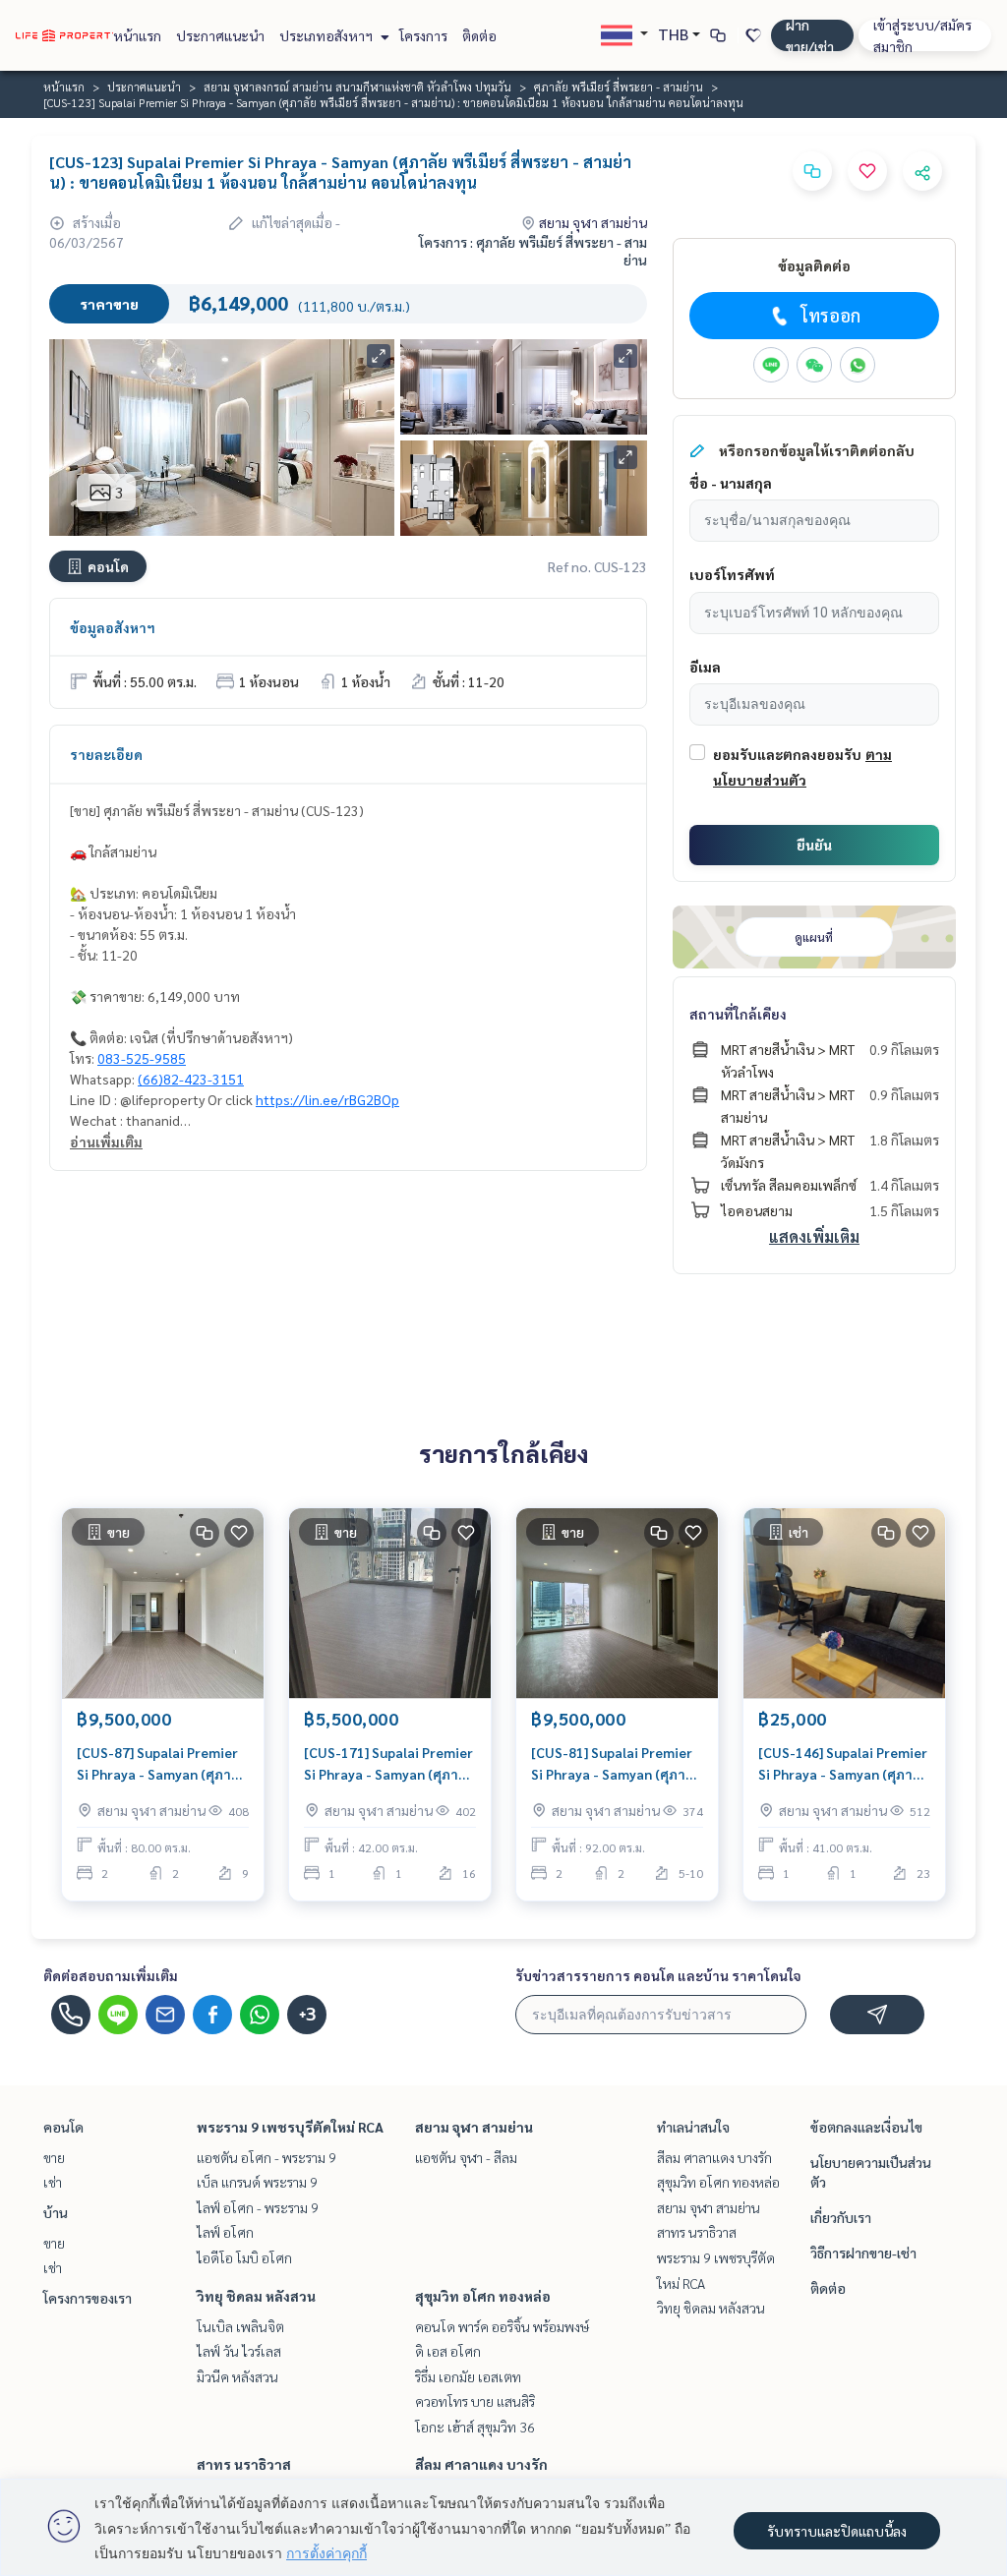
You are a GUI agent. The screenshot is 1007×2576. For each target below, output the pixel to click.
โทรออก (830, 315)
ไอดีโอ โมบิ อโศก (244, 2257)
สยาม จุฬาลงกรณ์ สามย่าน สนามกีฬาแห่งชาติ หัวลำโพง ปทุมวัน (357, 87)
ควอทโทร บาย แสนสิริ (475, 2401)
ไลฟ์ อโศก (225, 2232)
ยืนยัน (814, 845)
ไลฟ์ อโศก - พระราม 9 (258, 2207)
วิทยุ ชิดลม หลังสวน (256, 2296)
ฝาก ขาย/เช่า (810, 35)
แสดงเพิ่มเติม (814, 1236)
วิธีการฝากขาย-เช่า (863, 2253)
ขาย (54, 2157)
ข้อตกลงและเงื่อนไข (866, 2127)
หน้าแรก (137, 35)
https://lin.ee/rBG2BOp (327, 1099)
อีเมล (705, 667)
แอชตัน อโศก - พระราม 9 (267, 2157)
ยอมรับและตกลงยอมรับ (787, 754)
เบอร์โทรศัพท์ (732, 574)
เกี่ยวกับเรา (841, 2217)
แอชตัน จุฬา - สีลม (466, 2157)
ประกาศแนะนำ (220, 35)
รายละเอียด (106, 754)
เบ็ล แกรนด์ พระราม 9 (257, 2182)
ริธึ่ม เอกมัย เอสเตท (468, 2376)
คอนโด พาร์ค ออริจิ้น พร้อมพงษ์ (502, 2326)
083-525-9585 (142, 1058)
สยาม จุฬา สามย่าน (474, 2127)
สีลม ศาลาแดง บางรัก (481, 2464)
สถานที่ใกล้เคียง (738, 1014)
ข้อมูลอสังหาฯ (113, 627)
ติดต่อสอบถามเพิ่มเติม (111, 1975)
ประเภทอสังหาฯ (327, 35)
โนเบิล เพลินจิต (240, 2326)
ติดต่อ (479, 35)
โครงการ (423, 35)
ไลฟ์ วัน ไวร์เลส (239, 2351)
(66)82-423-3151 (191, 1079)
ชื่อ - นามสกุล (731, 483)
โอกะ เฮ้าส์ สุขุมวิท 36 (475, 2427)
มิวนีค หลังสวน (237, 2376)
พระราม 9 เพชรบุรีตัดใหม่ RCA (290, 2127)
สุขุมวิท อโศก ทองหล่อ (483, 2296)
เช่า (53, 2182)
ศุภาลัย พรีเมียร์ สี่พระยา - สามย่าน (619, 87)
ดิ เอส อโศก (448, 2351)
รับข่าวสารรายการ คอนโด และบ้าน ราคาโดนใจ (658, 1975)
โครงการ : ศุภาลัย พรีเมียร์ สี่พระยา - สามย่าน (533, 251)
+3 (307, 2015)
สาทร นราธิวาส (244, 2464)
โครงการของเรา (88, 2298)
